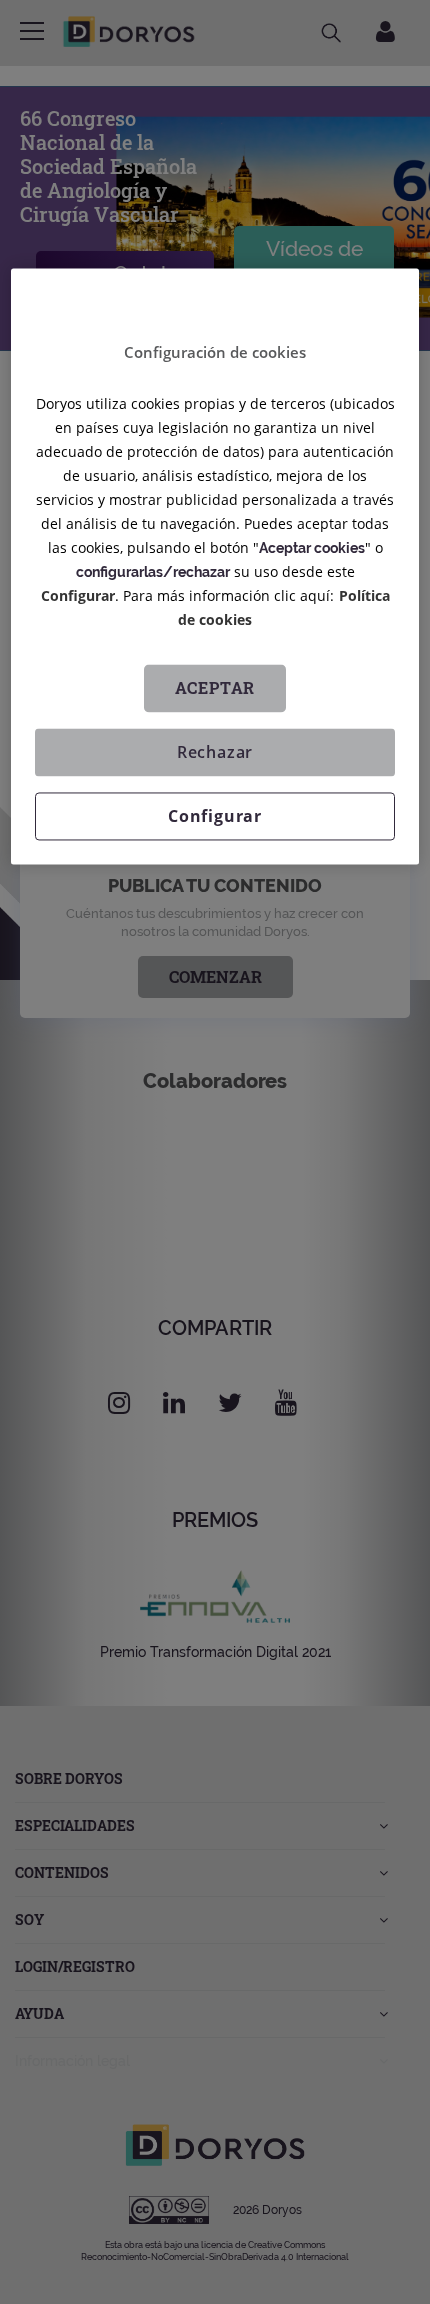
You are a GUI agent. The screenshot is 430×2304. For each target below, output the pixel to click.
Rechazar (215, 753)
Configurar (215, 817)
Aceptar (215, 688)
